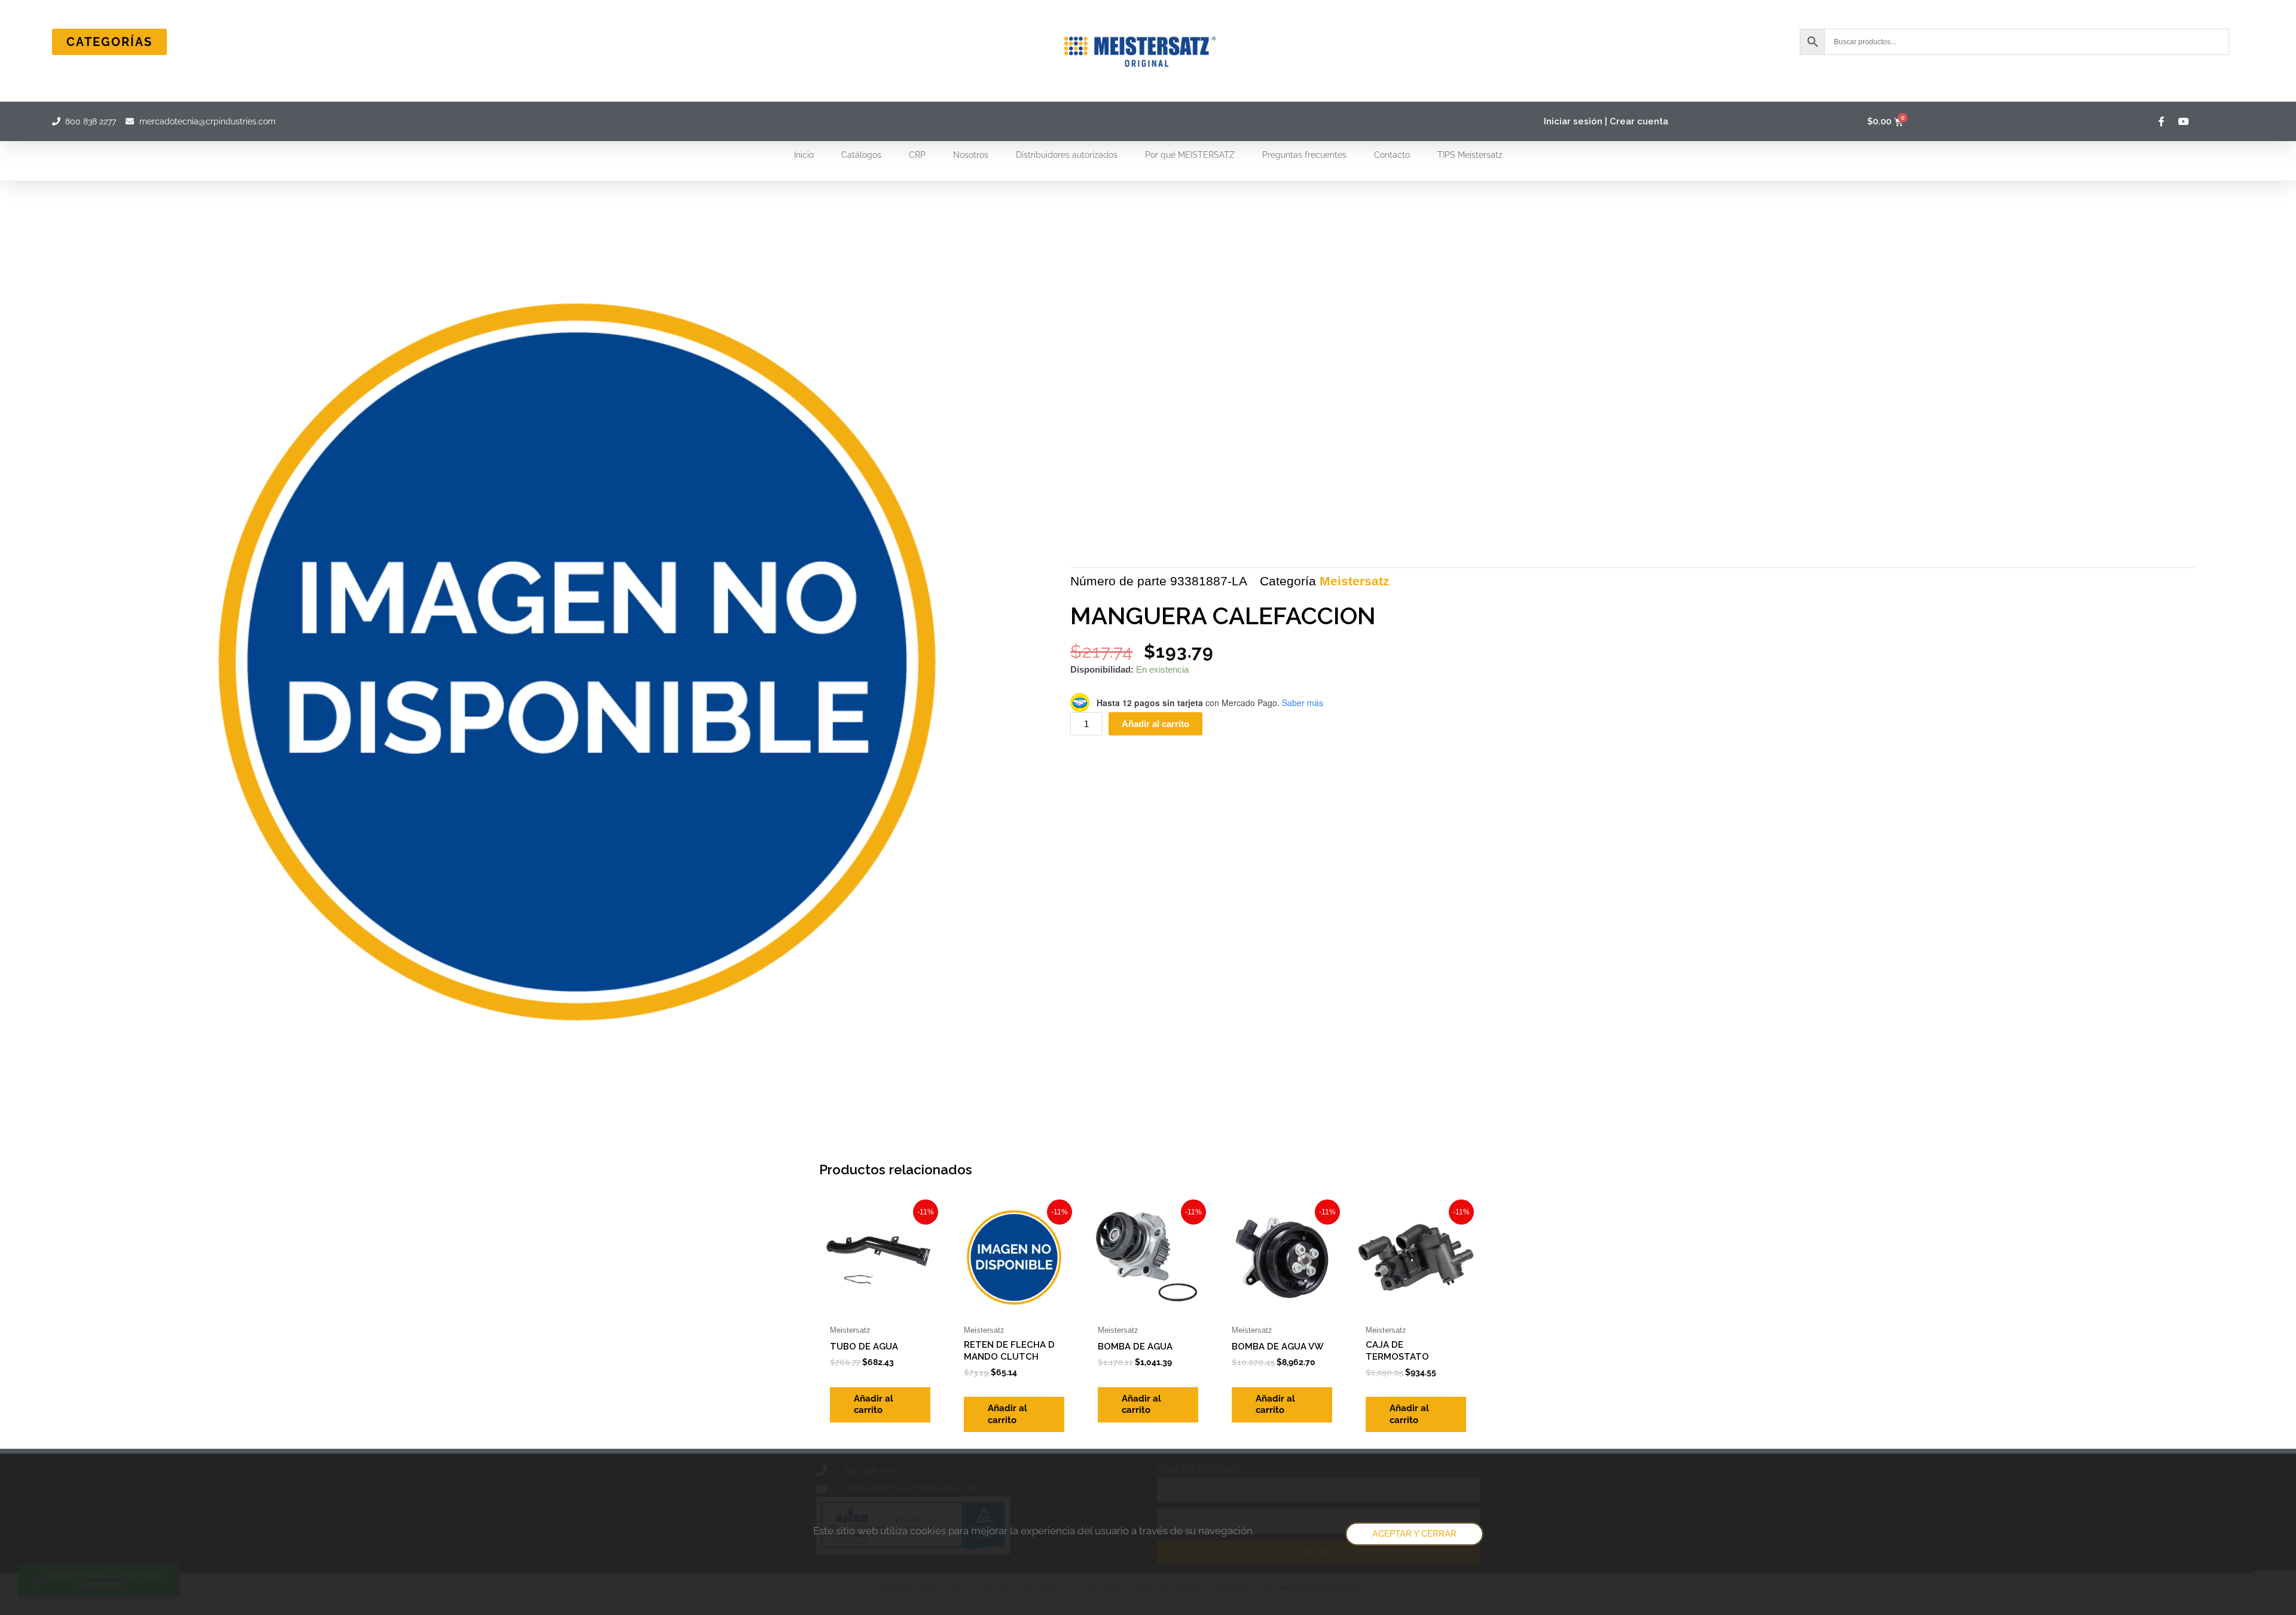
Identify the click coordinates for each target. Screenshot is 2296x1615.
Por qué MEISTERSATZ (1190, 155)
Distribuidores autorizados (1067, 155)
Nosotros (971, 155)
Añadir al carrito (1155, 724)
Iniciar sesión (1573, 121)
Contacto (1392, 155)
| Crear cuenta (1636, 121)
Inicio (804, 155)
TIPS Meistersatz (1470, 155)
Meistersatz (1355, 581)
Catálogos (861, 155)
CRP (917, 155)
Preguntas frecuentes (1304, 155)
